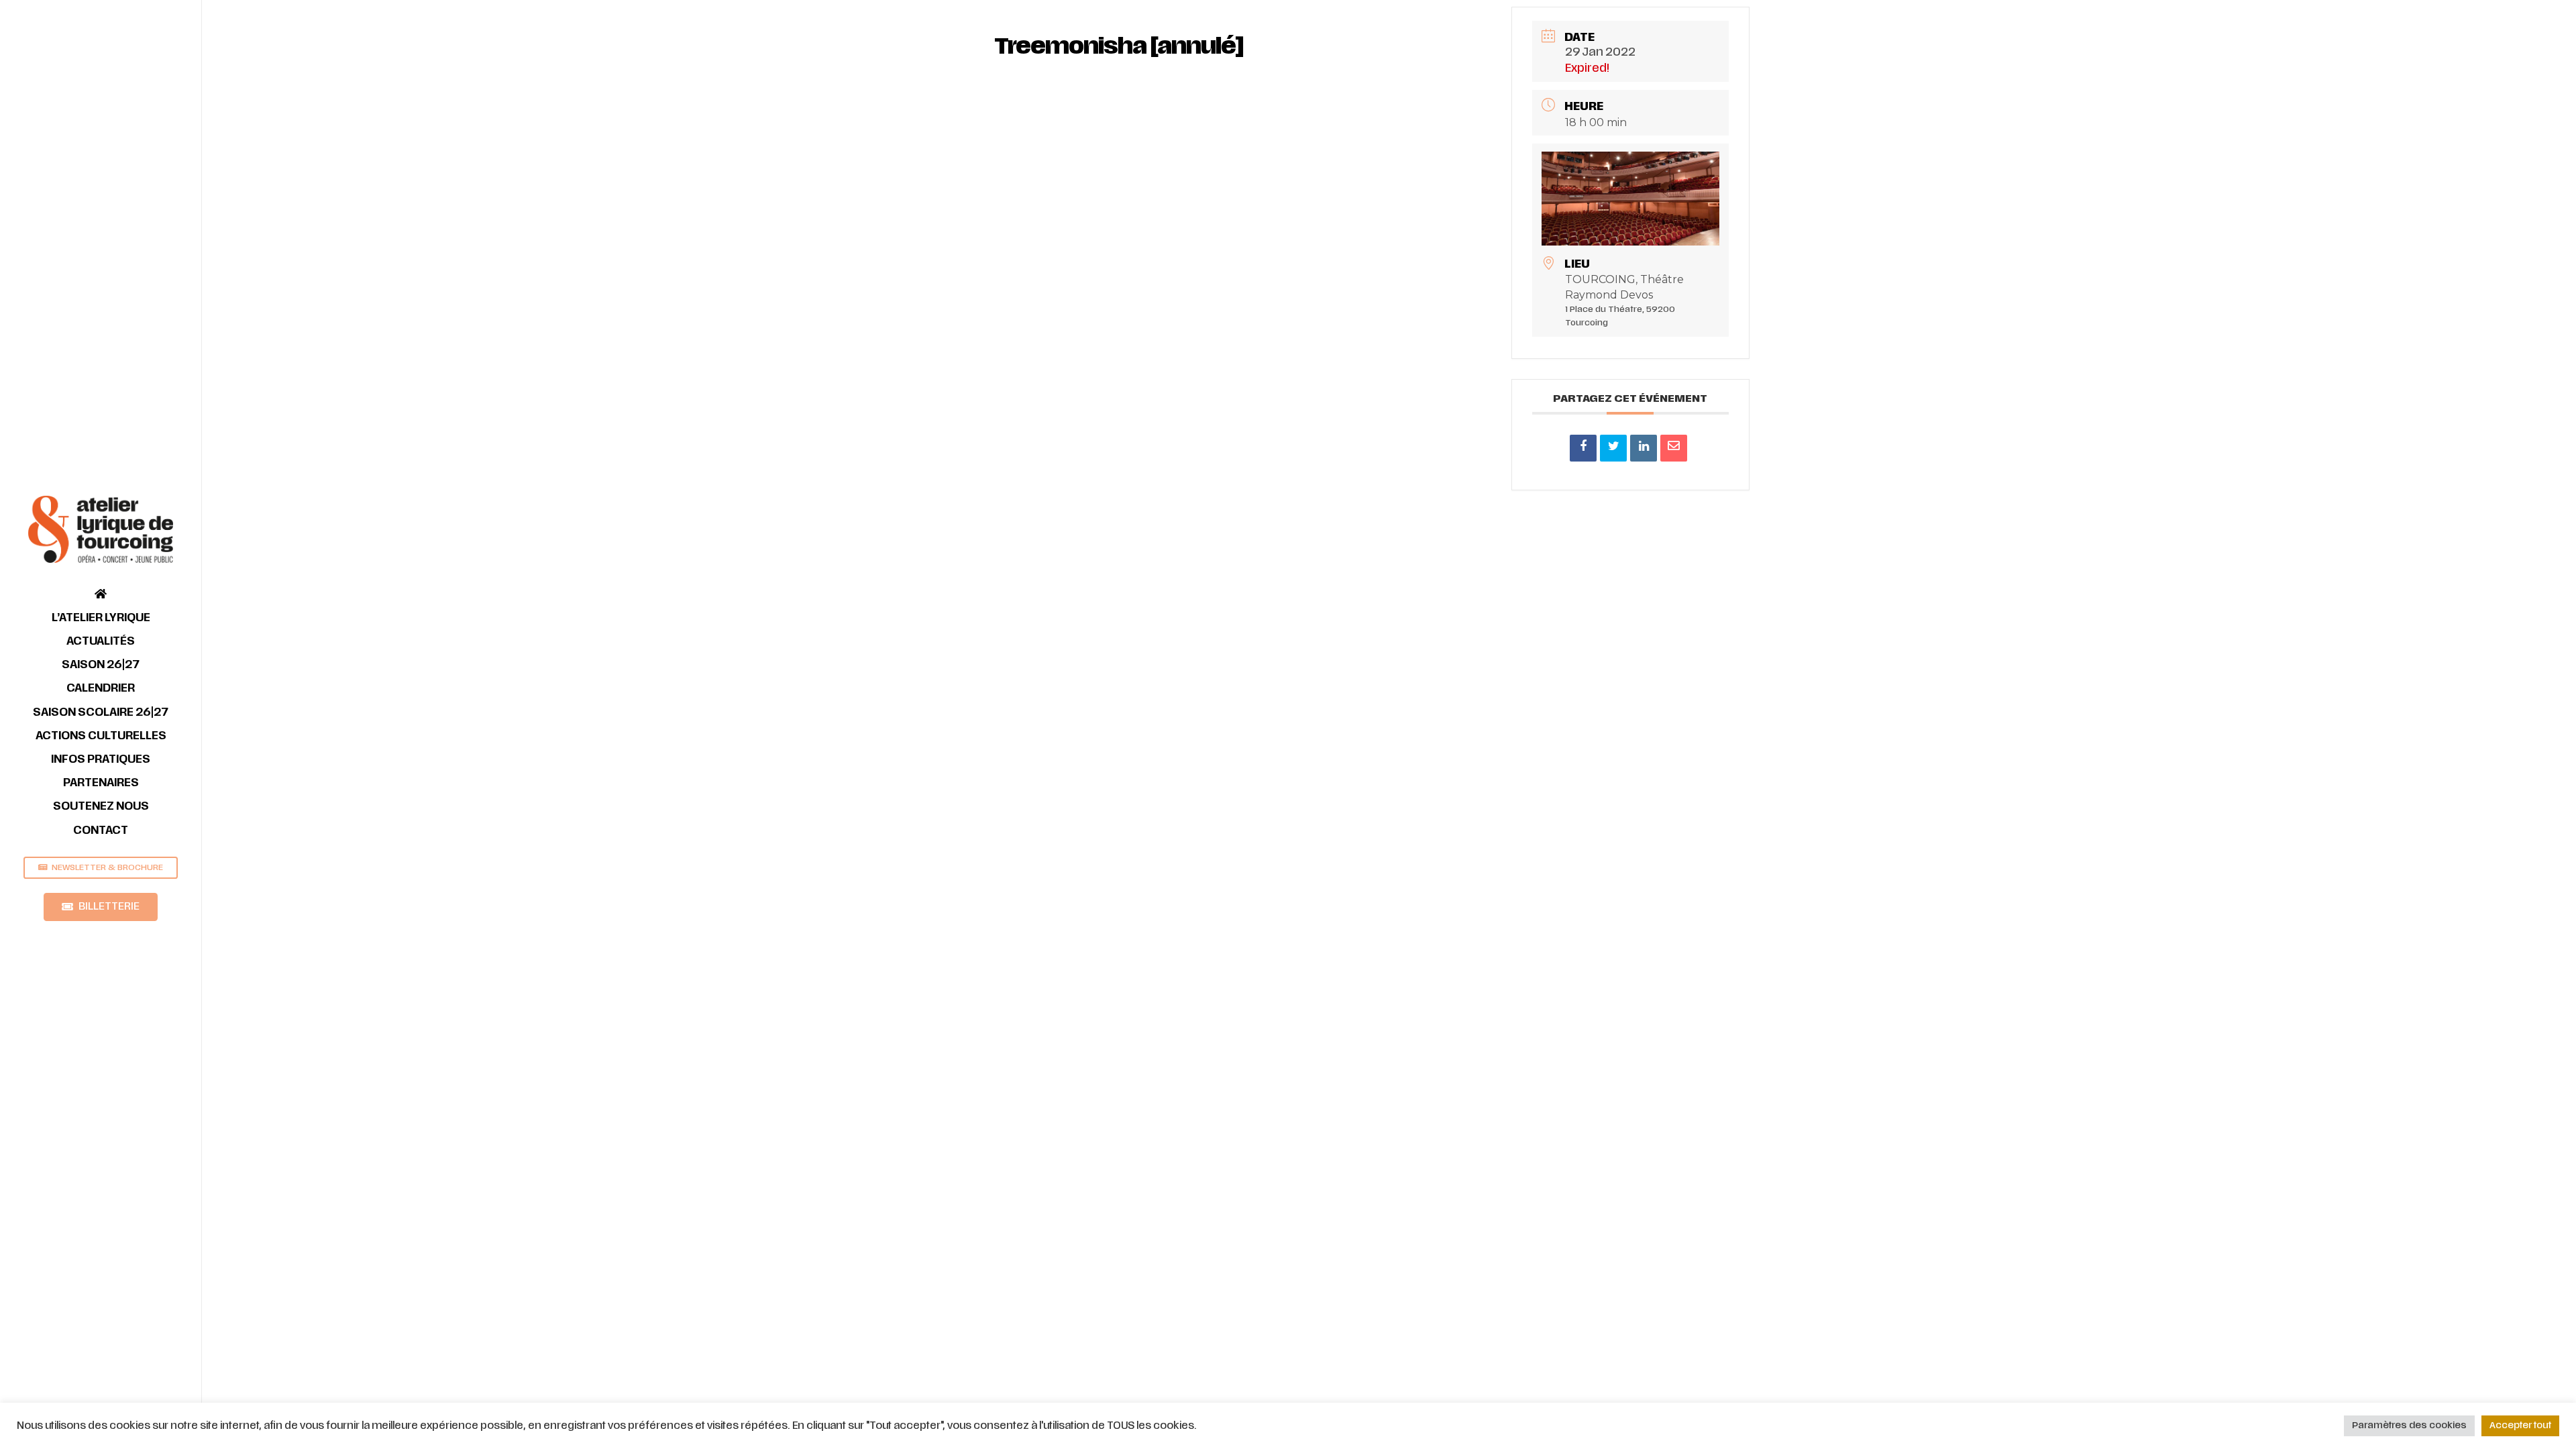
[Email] (1674, 448)
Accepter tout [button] (2520, 1426)
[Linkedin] (1644, 448)
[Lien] (101, 529)
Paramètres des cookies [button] (2409, 1426)
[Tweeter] (1613, 448)
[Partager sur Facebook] (1583, 448)
